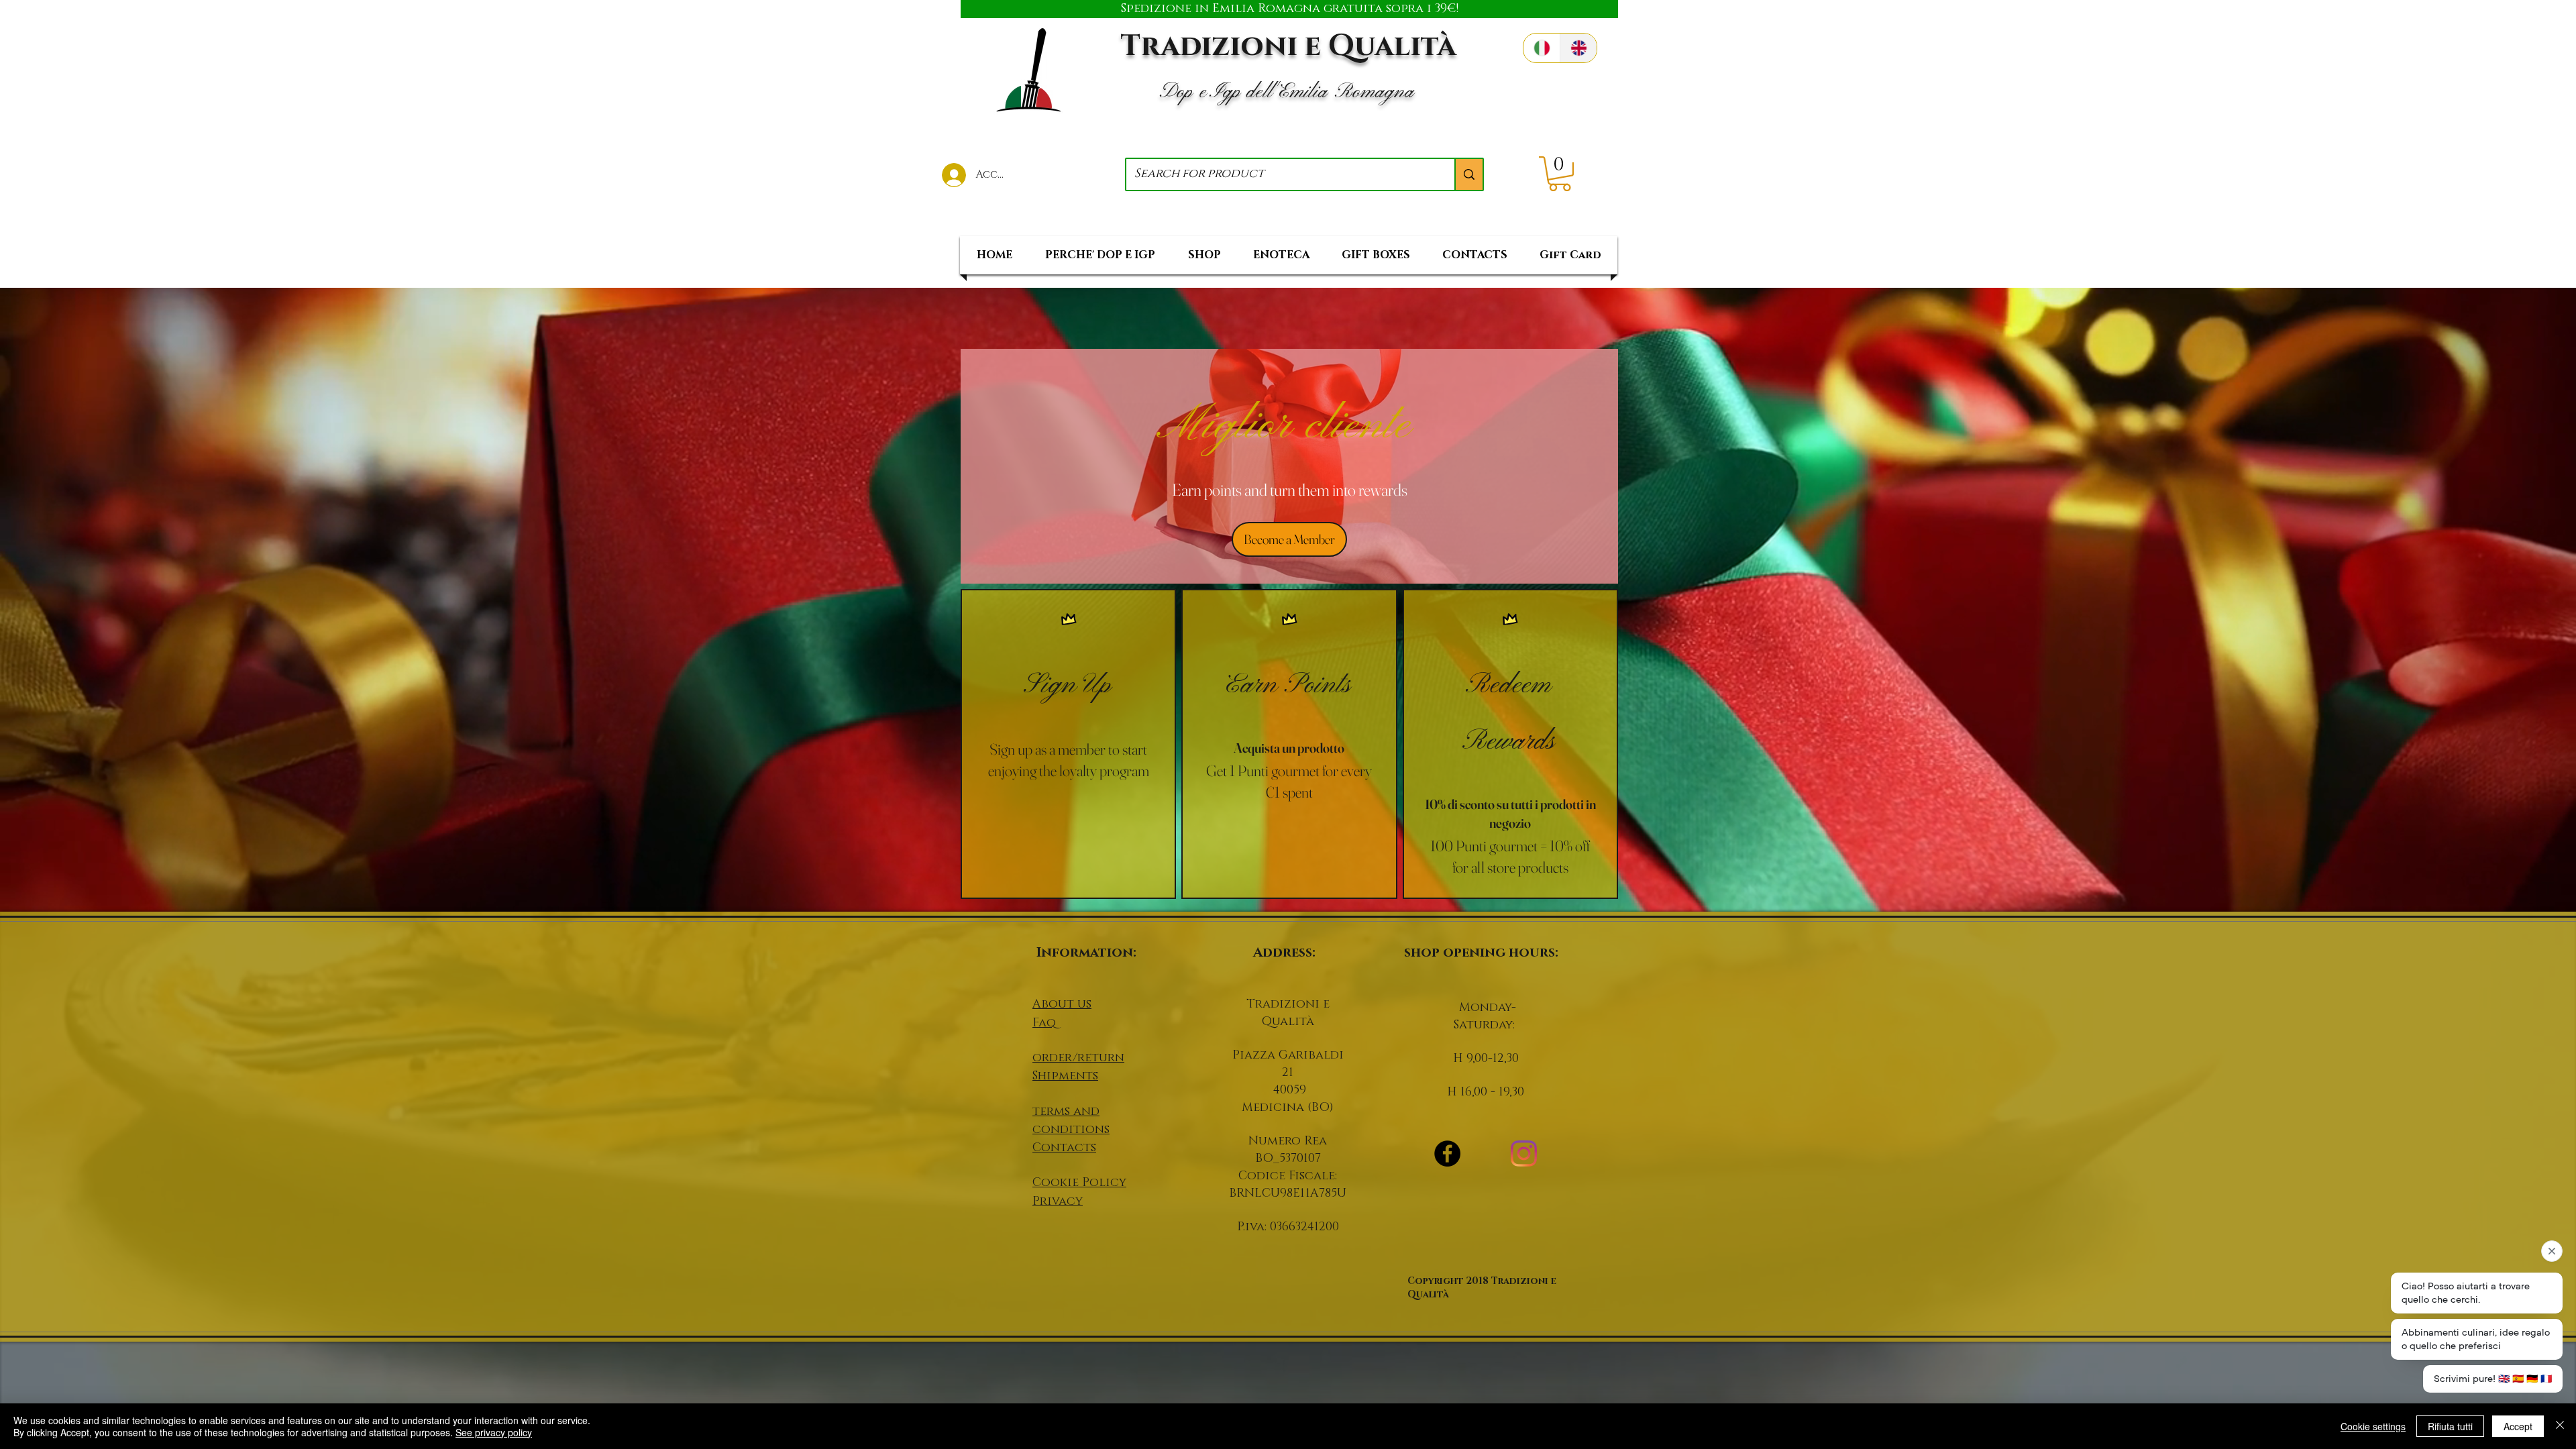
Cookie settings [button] (2373, 1426)
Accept (2518, 1426)
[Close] (2560, 1426)
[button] (1560, 174)
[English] (1578, 48)
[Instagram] (1524, 1153)
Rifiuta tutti (2450, 1426)
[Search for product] (1468, 174)
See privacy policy (494, 1432)
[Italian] (1542, 48)
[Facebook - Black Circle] (1447, 1153)
